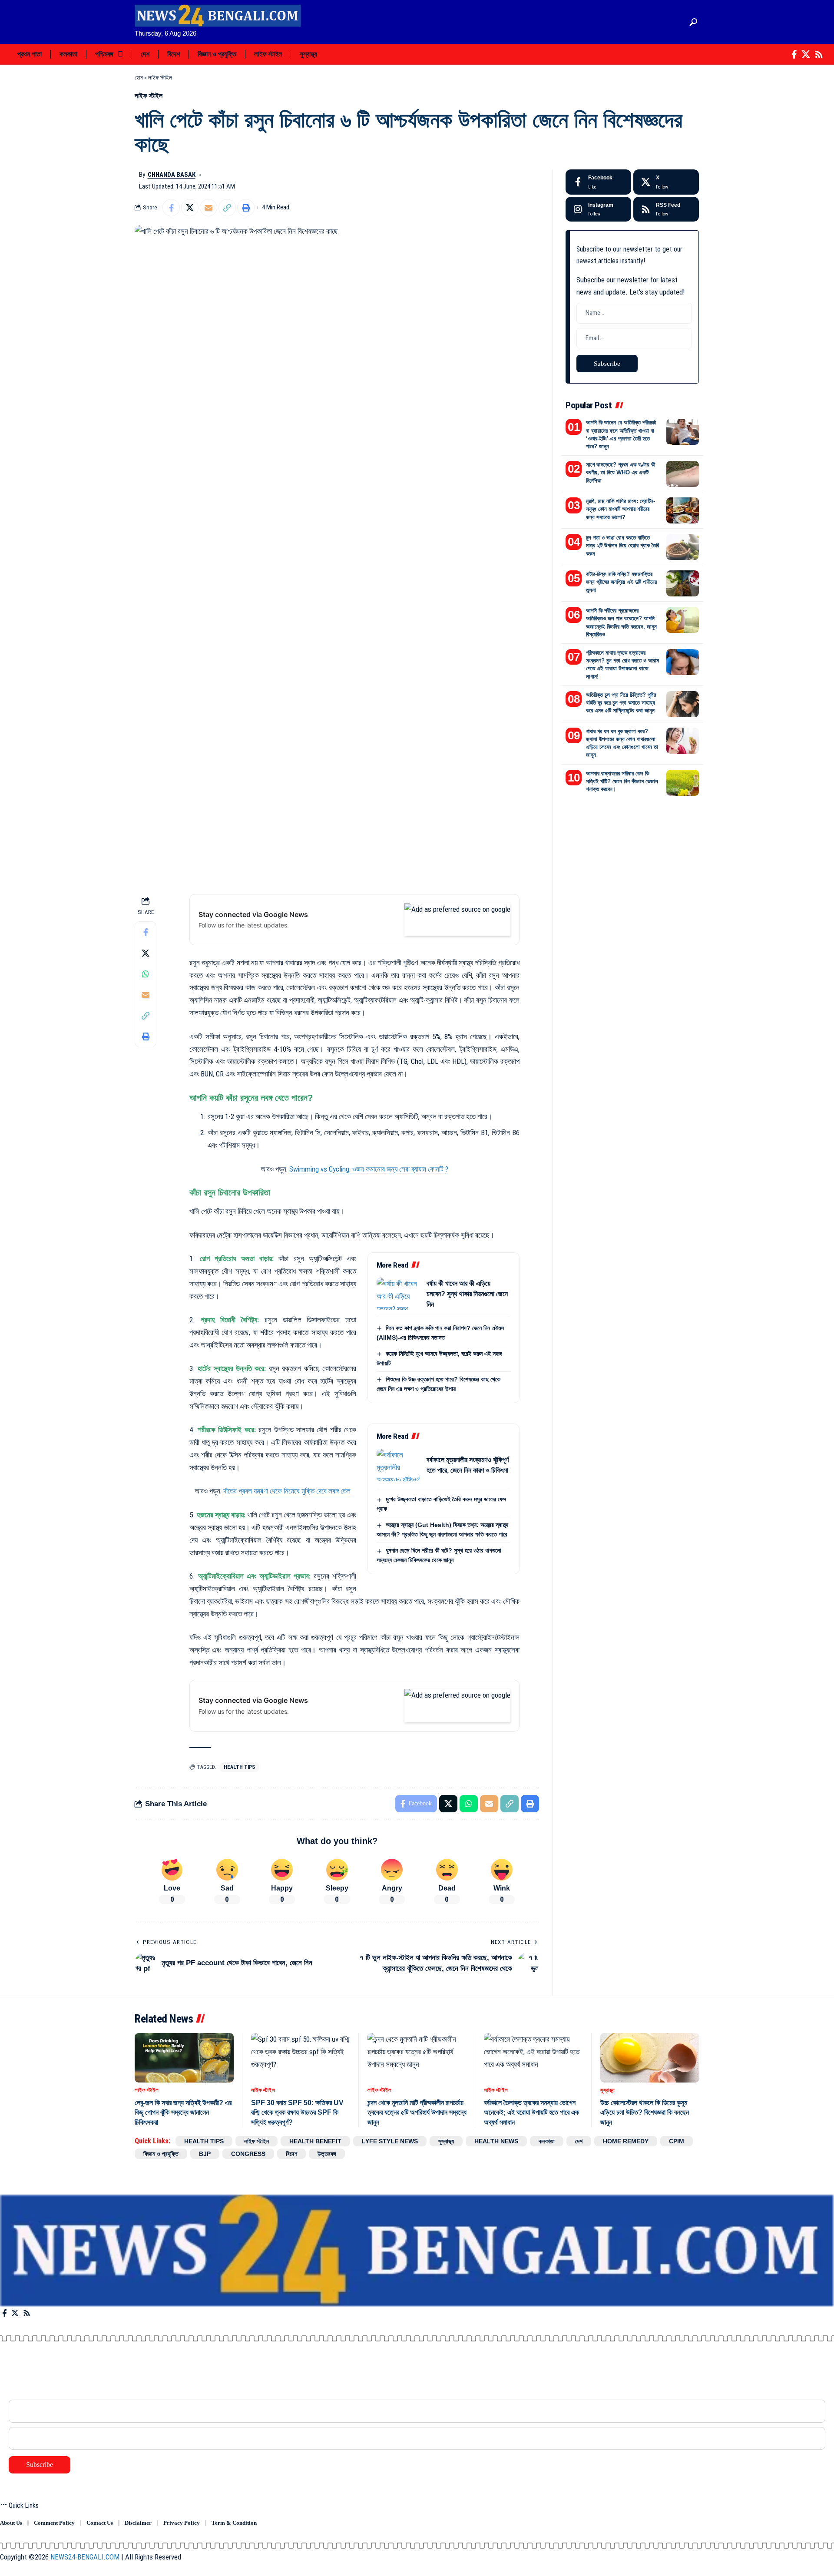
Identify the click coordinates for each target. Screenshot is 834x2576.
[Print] (246, 208)
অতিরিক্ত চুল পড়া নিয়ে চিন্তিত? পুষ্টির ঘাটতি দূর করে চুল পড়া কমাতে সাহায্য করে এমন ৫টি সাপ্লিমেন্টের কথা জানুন (621, 703)
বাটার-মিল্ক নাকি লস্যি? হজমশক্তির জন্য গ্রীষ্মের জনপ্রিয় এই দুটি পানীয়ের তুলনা (621, 582)
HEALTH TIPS (239, 1767)
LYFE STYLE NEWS (390, 2141)
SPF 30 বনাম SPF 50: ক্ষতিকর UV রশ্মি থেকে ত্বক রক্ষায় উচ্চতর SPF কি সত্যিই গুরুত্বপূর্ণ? (297, 2112)
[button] (693, 22)
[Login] (675, 22)
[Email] (208, 208)
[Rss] (819, 54)
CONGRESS (248, 2154)
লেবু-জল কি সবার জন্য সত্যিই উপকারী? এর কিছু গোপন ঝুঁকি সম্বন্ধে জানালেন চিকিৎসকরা (183, 2112)
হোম (139, 78)
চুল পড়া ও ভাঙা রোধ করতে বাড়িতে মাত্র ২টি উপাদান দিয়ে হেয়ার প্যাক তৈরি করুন (622, 545)
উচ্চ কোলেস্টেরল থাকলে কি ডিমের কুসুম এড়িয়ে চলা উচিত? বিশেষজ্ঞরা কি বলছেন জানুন (645, 2112)
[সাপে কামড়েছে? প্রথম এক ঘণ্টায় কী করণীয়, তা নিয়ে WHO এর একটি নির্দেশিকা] (683, 474)
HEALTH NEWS (496, 2141)
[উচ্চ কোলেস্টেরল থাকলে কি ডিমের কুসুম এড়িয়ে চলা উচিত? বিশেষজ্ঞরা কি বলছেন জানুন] (650, 2058)
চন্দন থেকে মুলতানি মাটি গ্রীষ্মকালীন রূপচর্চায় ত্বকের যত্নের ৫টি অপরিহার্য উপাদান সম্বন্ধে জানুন (417, 2112)
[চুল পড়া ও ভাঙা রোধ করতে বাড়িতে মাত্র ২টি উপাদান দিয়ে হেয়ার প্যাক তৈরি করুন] (683, 547)
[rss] (666, 209)
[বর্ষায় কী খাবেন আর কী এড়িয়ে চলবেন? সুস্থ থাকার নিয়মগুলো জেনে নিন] (398, 1294)
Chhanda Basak (172, 175)
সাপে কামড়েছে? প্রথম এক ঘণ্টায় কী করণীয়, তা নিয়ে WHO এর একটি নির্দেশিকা (621, 472)
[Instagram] (598, 209)
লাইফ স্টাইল (160, 78)
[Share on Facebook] (171, 208)
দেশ (579, 2141)
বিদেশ (291, 2154)
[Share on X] (190, 208)
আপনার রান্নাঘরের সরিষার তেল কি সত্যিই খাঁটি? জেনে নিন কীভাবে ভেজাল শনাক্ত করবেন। (622, 781)
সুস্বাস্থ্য (607, 2090)
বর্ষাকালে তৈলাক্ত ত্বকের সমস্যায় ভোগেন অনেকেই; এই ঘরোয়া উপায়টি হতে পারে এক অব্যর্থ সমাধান (531, 2112)
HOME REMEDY (626, 2141)
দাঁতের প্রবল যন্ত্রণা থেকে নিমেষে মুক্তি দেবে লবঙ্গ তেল (287, 1491)
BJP (205, 2154)
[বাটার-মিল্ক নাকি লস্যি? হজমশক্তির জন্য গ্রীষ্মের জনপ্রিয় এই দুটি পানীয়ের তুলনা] (683, 583)
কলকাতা (547, 2141)
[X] (806, 54)
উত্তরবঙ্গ (327, 2154)
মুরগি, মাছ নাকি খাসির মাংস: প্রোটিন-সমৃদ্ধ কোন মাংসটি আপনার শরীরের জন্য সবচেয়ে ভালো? (621, 509)
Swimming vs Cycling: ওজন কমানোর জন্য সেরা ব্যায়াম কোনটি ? (369, 1169)
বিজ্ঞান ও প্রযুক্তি (161, 2154)
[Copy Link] (227, 208)
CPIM (677, 2141)
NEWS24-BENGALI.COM (85, 2557)
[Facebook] (794, 54)
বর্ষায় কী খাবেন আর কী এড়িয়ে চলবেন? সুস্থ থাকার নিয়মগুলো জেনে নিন (467, 1294)
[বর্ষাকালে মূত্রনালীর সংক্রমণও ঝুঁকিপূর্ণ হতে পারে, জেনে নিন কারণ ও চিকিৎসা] (398, 1465)
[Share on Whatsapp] (146, 973)
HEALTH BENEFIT (315, 2141)
